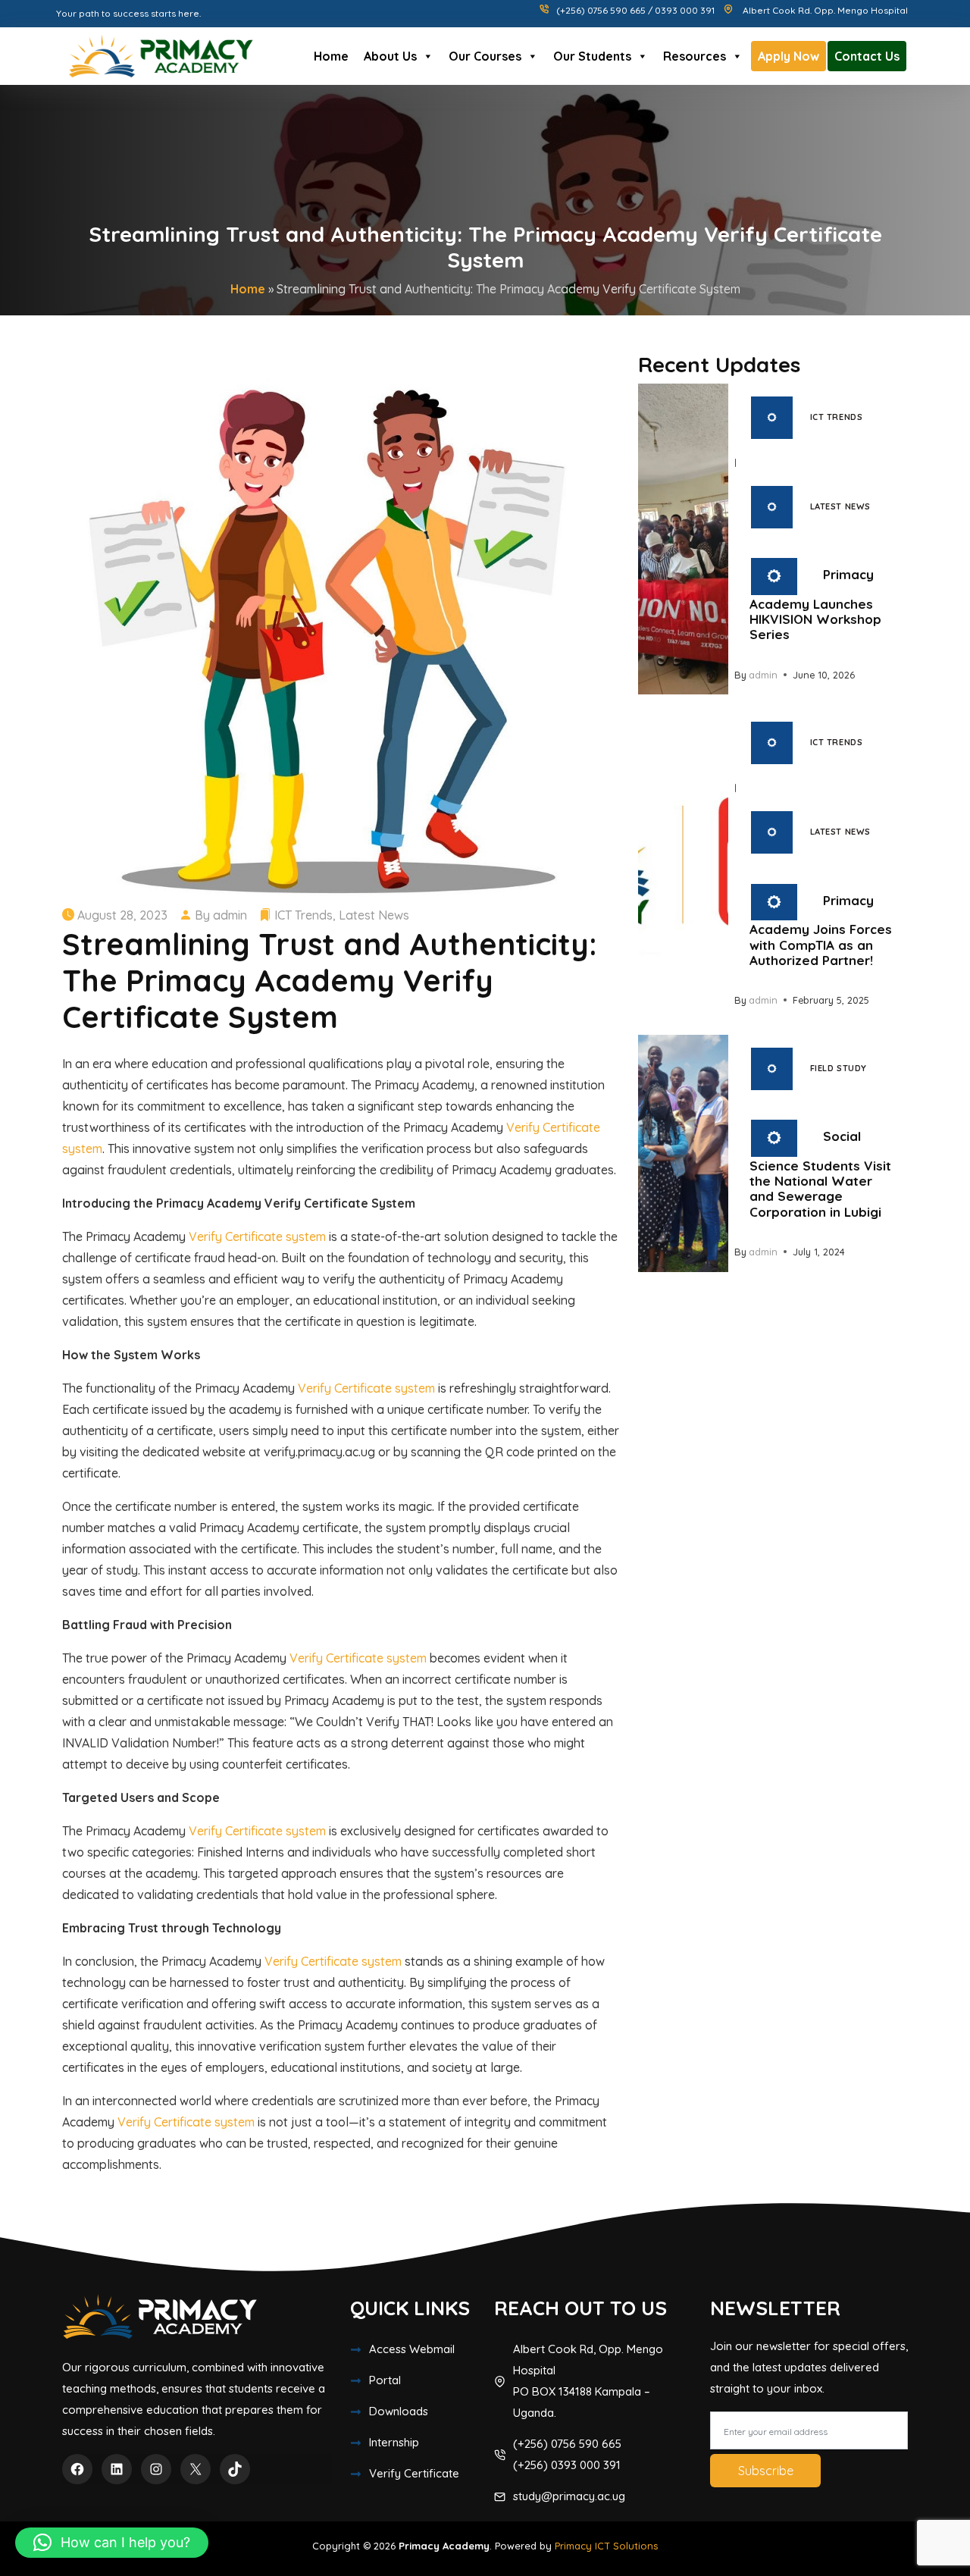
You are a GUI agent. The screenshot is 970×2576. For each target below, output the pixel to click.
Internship (394, 2442)
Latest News (374, 915)
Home (331, 56)
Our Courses (485, 56)
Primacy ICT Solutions (606, 2546)
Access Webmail (412, 2349)
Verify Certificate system (257, 1236)
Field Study (839, 1068)
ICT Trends (304, 915)
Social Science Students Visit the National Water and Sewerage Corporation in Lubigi (820, 1174)
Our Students (592, 56)
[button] (112, 2543)
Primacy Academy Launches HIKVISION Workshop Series (815, 605)
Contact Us (867, 56)
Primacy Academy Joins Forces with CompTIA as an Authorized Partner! (821, 930)
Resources (695, 56)
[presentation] (683, 539)
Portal (385, 2380)
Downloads (399, 2411)
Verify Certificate (414, 2473)
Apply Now (789, 56)
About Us (390, 56)
